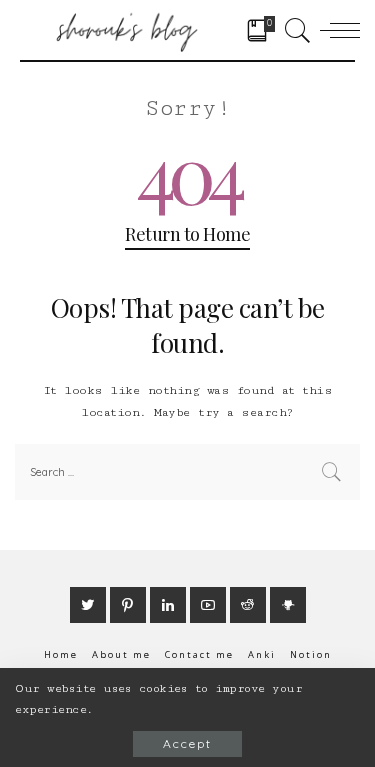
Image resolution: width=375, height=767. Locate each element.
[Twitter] (88, 605)
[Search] (294, 30)
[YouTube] (208, 605)
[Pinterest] (128, 605)
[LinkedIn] (168, 605)
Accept (187, 743)
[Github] (288, 605)
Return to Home (187, 234)
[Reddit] (248, 605)
